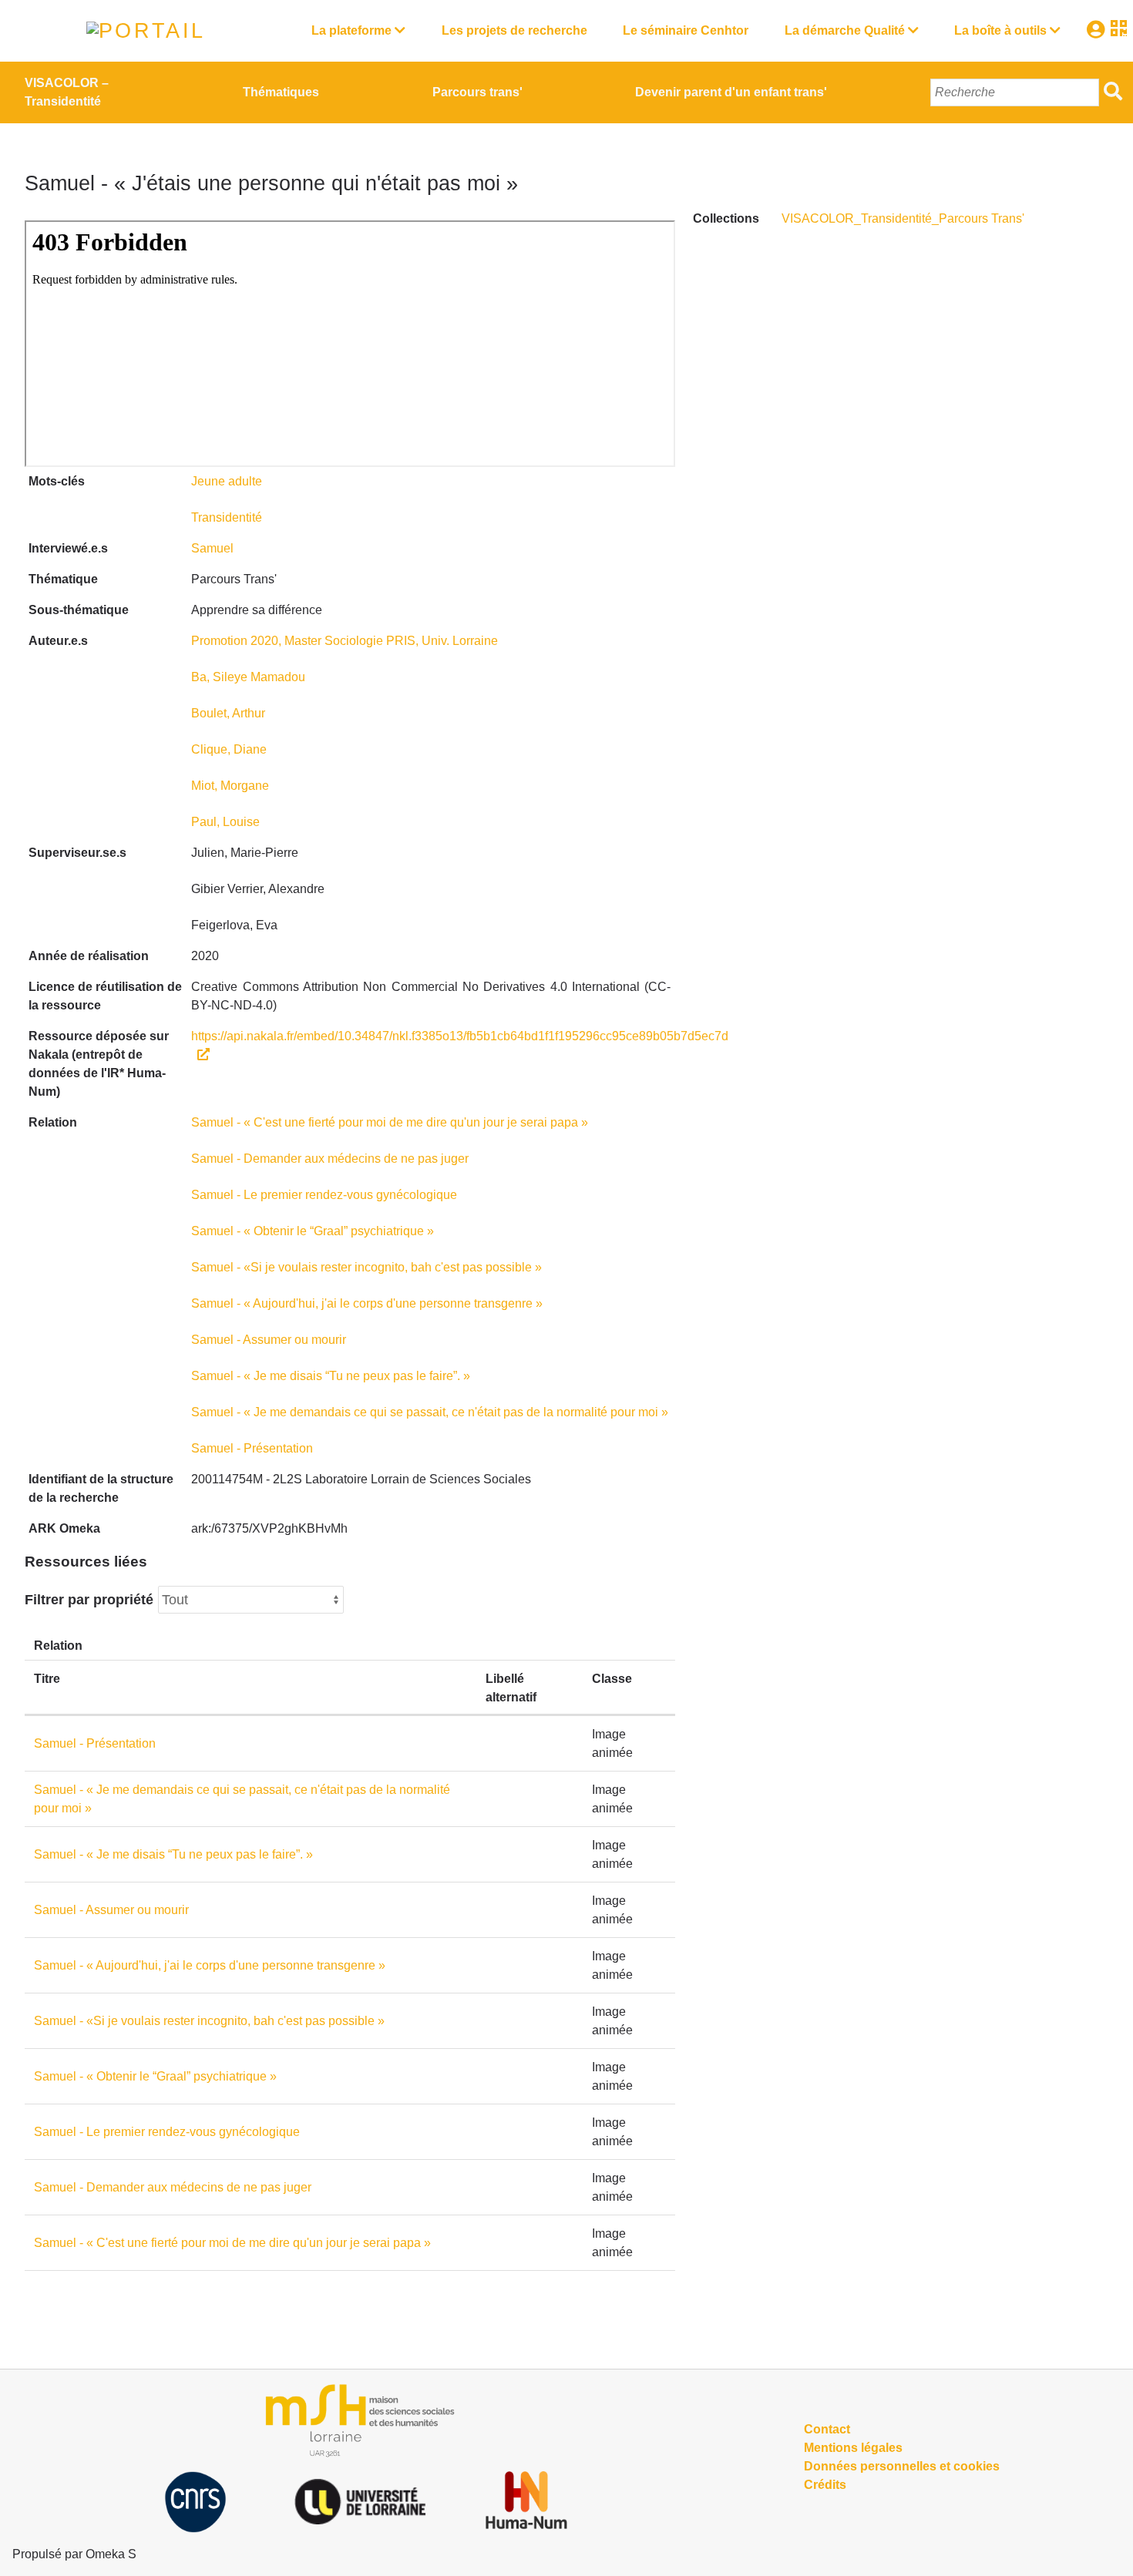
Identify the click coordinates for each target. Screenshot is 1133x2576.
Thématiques (281, 92)
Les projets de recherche (514, 30)
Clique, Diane (229, 749)
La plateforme (351, 30)
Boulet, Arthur (228, 713)
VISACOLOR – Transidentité (67, 92)
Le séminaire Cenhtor (686, 30)
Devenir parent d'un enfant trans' (731, 92)
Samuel (212, 548)
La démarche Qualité (845, 30)
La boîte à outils (1000, 30)
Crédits (825, 2485)
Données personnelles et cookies (902, 2466)
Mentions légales (853, 2448)
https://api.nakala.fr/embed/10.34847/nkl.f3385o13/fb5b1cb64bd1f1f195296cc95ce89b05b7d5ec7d (460, 1036)
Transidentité (227, 517)
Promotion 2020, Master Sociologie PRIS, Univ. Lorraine (345, 641)
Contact (827, 2429)
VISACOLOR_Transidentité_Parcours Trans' (903, 218)
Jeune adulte (227, 481)
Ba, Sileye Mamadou (248, 677)
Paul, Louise (225, 822)
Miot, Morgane (230, 786)
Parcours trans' (477, 92)
